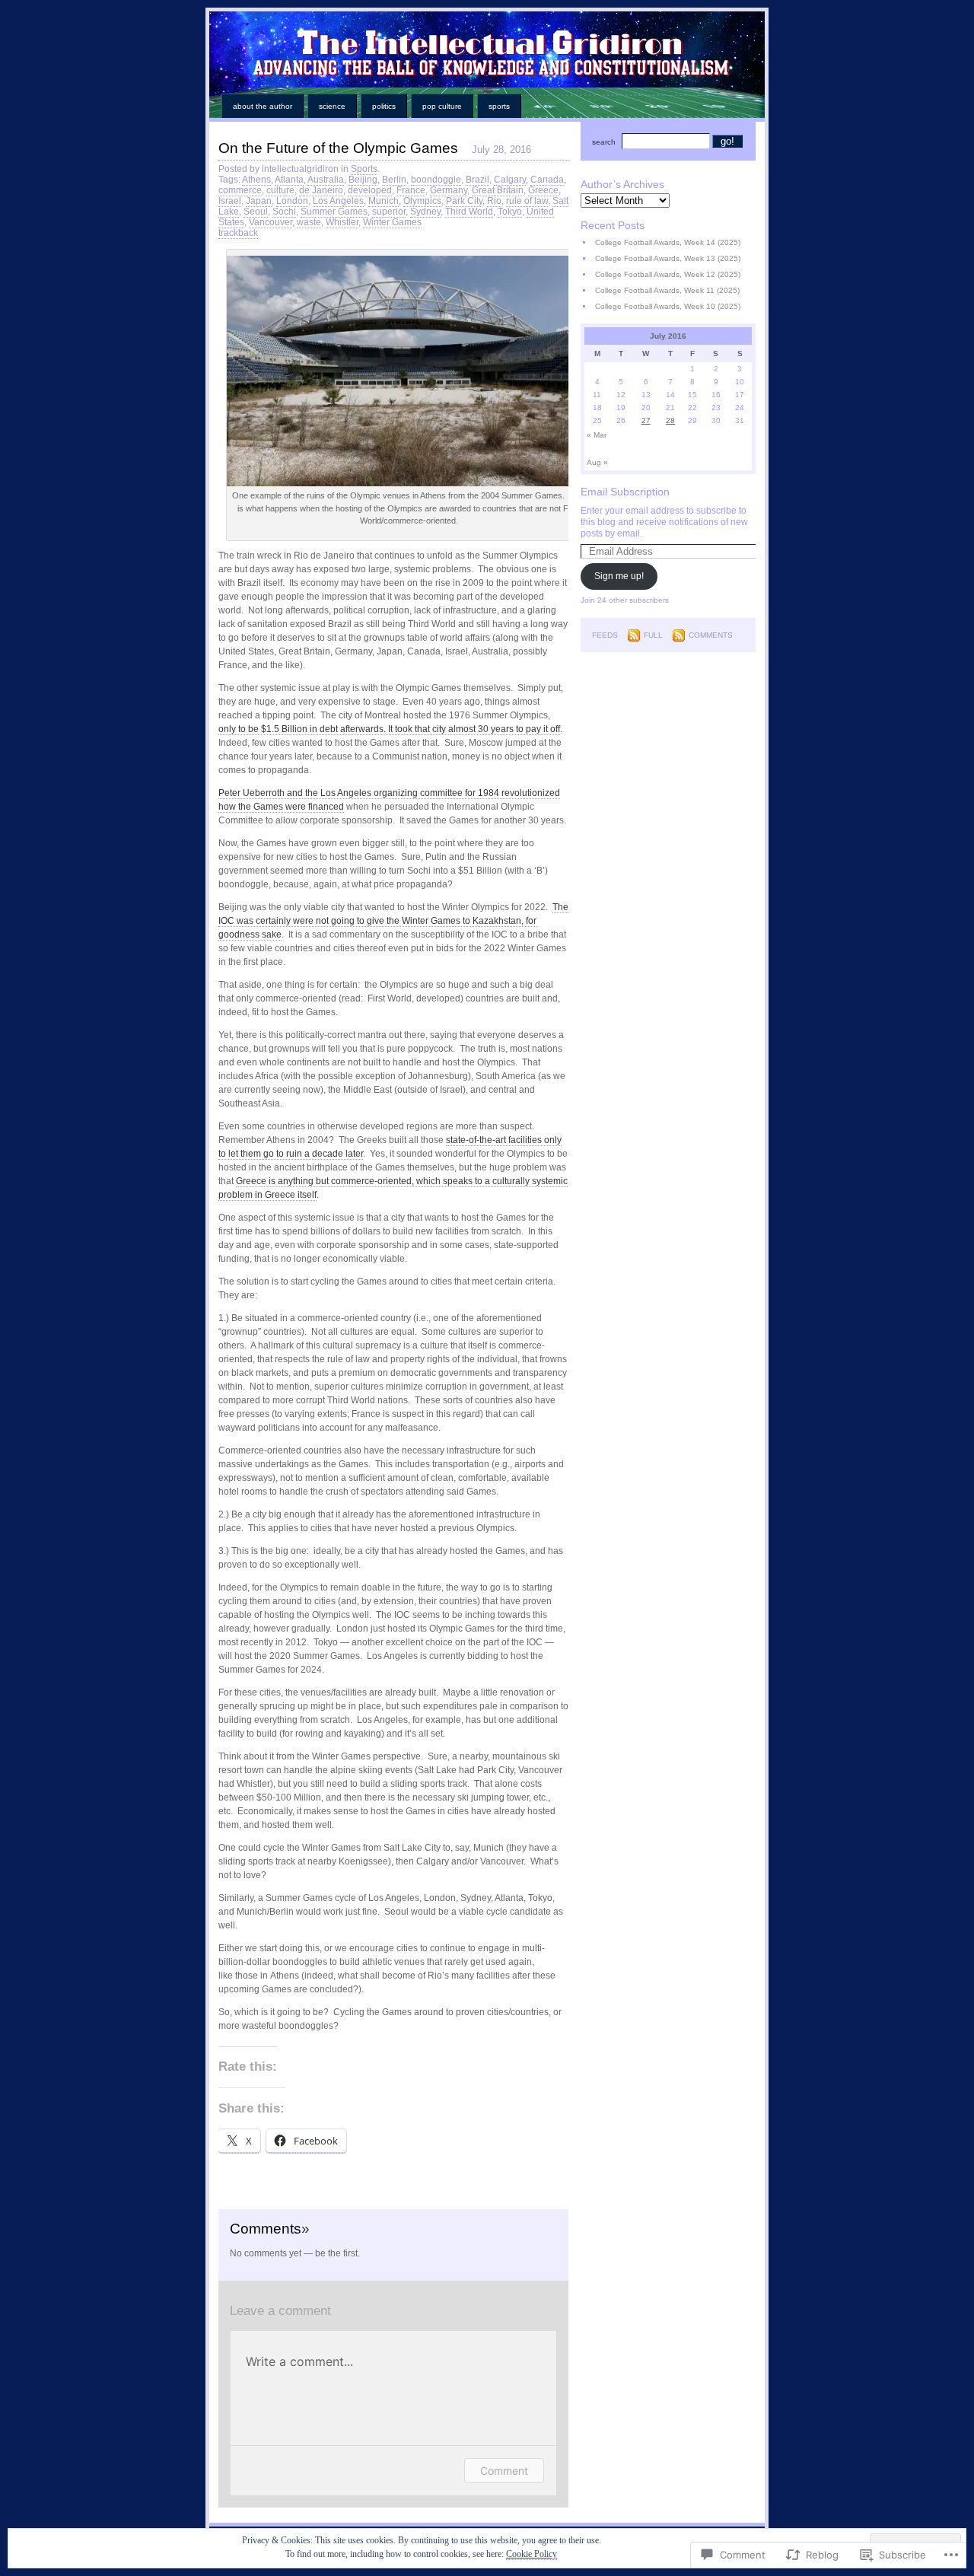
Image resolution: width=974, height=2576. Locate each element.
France (411, 190)
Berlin (394, 180)
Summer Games (334, 212)
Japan (259, 201)
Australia (326, 180)
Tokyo (510, 212)
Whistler (342, 222)
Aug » (597, 462)
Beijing (363, 180)
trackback (238, 233)
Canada (547, 180)
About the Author (263, 106)
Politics (384, 106)
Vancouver (271, 222)
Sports (499, 106)
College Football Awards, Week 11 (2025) (667, 290)
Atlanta (289, 180)
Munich (384, 201)
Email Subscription (625, 492)
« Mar (597, 435)
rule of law (527, 201)
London (292, 201)
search (604, 142)
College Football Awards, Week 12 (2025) (668, 274)
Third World (469, 212)
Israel (230, 201)
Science (332, 106)
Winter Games (392, 222)
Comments (711, 635)
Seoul (256, 212)
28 (670, 420)
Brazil (477, 180)
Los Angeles (338, 201)
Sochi (284, 212)
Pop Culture (442, 106)
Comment (504, 2471)
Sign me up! (619, 576)
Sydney (425, 212)
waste (309, 222)
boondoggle (436, 180)
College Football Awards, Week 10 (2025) (668, 306)
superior (389, 212)
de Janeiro (321, 190)
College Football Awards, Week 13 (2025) (668, 258)
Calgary (510, 180)
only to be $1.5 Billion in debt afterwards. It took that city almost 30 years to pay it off (389, 729)
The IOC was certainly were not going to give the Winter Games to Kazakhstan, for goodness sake (393, 921)
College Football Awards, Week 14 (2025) (668, 242)
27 (646, 420)
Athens (256, 180)
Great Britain (498, 190)
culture (280, 190)
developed (370, 190)
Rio (494, 201)
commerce (240, 190)
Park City (464, 201)
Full (653, 635)
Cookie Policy (532, 2554)
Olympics (422, 201)
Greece (543, 190)
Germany (449, 190)
